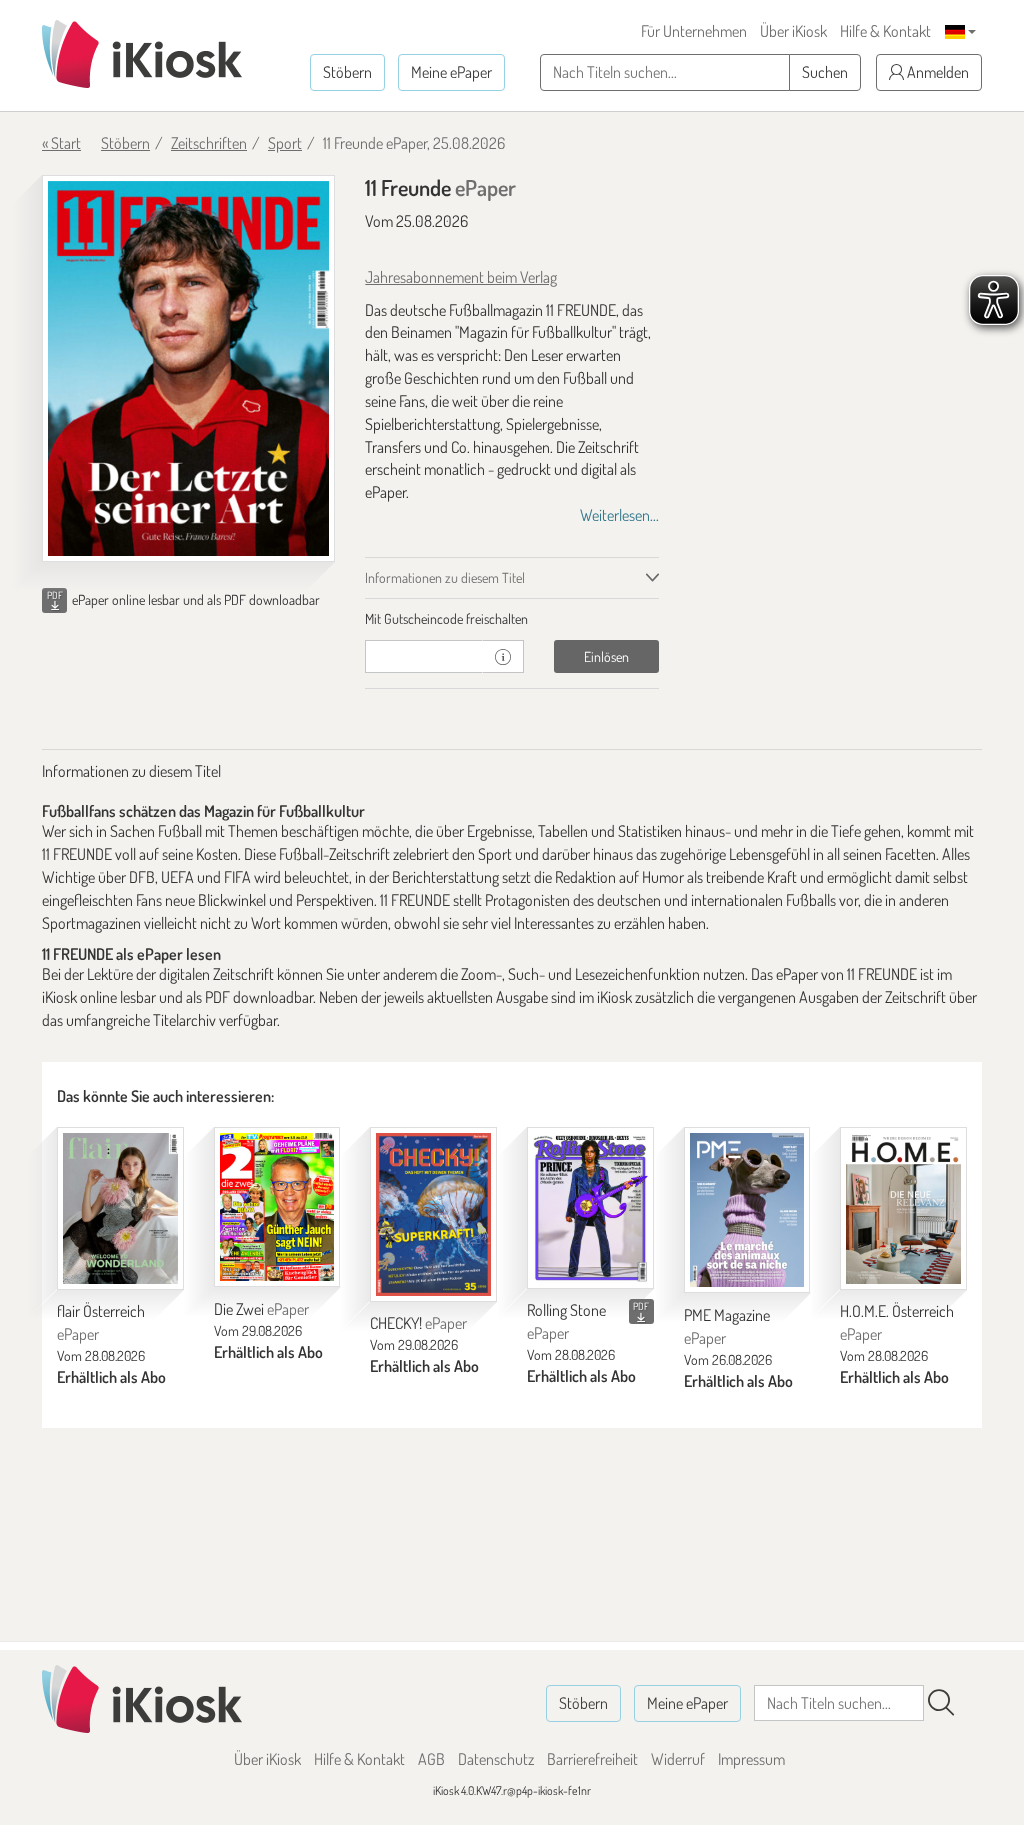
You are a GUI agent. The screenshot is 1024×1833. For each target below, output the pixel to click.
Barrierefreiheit (592, 1759)
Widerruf (678, 1759)
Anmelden (936, 72)
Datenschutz (496, 1759)
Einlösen (606, 656)
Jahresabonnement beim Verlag (461, 277)
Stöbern (347, 72)
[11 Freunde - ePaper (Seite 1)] (188, 368)
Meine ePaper (451, 72)
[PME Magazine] (747, 1210)
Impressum (751, 1759)
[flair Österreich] (120, 1208)
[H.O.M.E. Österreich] (903, 1208)
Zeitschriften (209, 143)
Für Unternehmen (694, 31)
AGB (431, 1759)
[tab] (511, 619)
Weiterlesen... (619, 515)
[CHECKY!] (433, 1214)
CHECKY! (418, 1323)
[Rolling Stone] (590, 1207)
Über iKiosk (793, 31)
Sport (285, 143)
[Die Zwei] (277, 1207)
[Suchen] (941, 1703)
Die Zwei (261, 1309)
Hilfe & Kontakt (885, 31)
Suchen (825, 72)
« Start (61, 143)
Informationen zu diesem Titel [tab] (445, 577)
